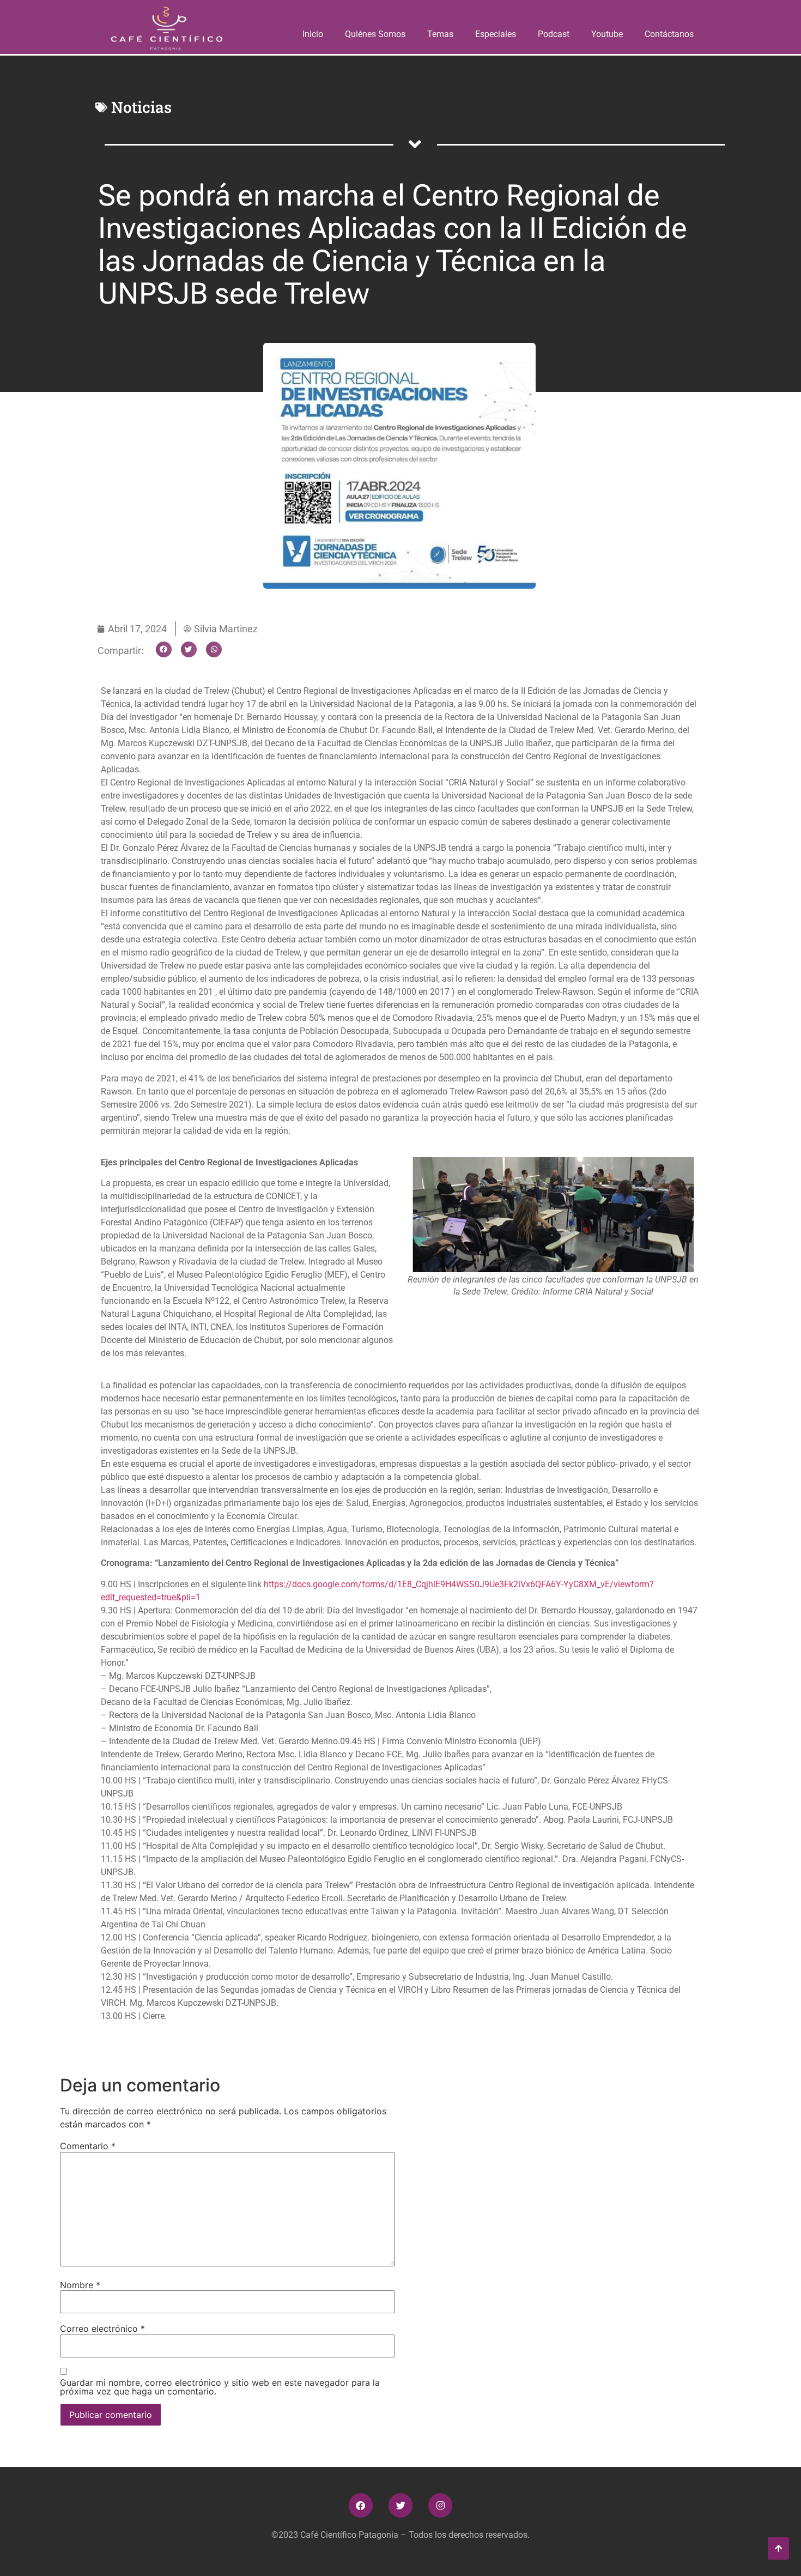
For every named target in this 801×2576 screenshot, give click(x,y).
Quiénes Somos (375, 34)
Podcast (554, 34)
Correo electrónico (102, 2329)
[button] (164, 649)
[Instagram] (440, 2505)
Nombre (80, 2285)
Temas (440, 34)
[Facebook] (361, 2505)
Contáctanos (669, 34)
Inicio (313, 34)
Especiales (496, 34)
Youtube (607, 34)
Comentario (88, 2146)
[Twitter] (400, 2505)
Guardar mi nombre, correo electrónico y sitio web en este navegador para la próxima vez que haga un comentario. (220, 2387)
